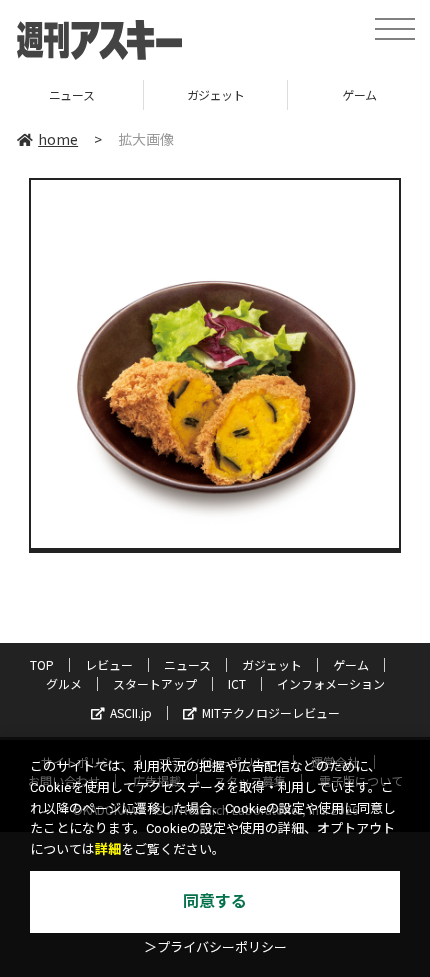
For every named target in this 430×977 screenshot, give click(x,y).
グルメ (64, 683)
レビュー (109, 664)
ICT (237, 683)
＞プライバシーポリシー (215, 947)
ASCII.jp (131, 712)
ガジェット (162, 94)
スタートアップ (155, 683)
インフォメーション (331, 683)
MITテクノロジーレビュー (271, 712)
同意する (215, 901)
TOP (42, 664)
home (58, 139)
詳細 (108, 849)
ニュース (187, 664)
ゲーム (306, 94)
